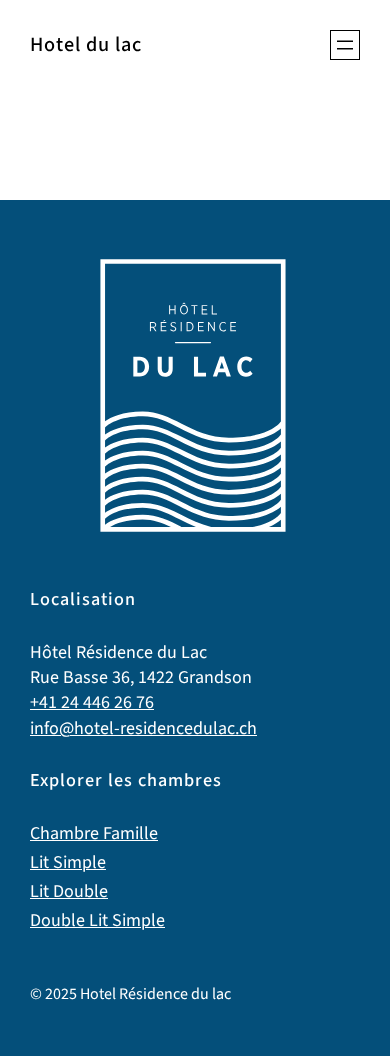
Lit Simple (68, 862)
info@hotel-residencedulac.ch (143, 728)
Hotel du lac (86, 44)
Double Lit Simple (97, 920)
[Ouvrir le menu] (345, 45)
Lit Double (69, 891)
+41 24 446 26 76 (92, 702)
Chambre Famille (94, 833)
